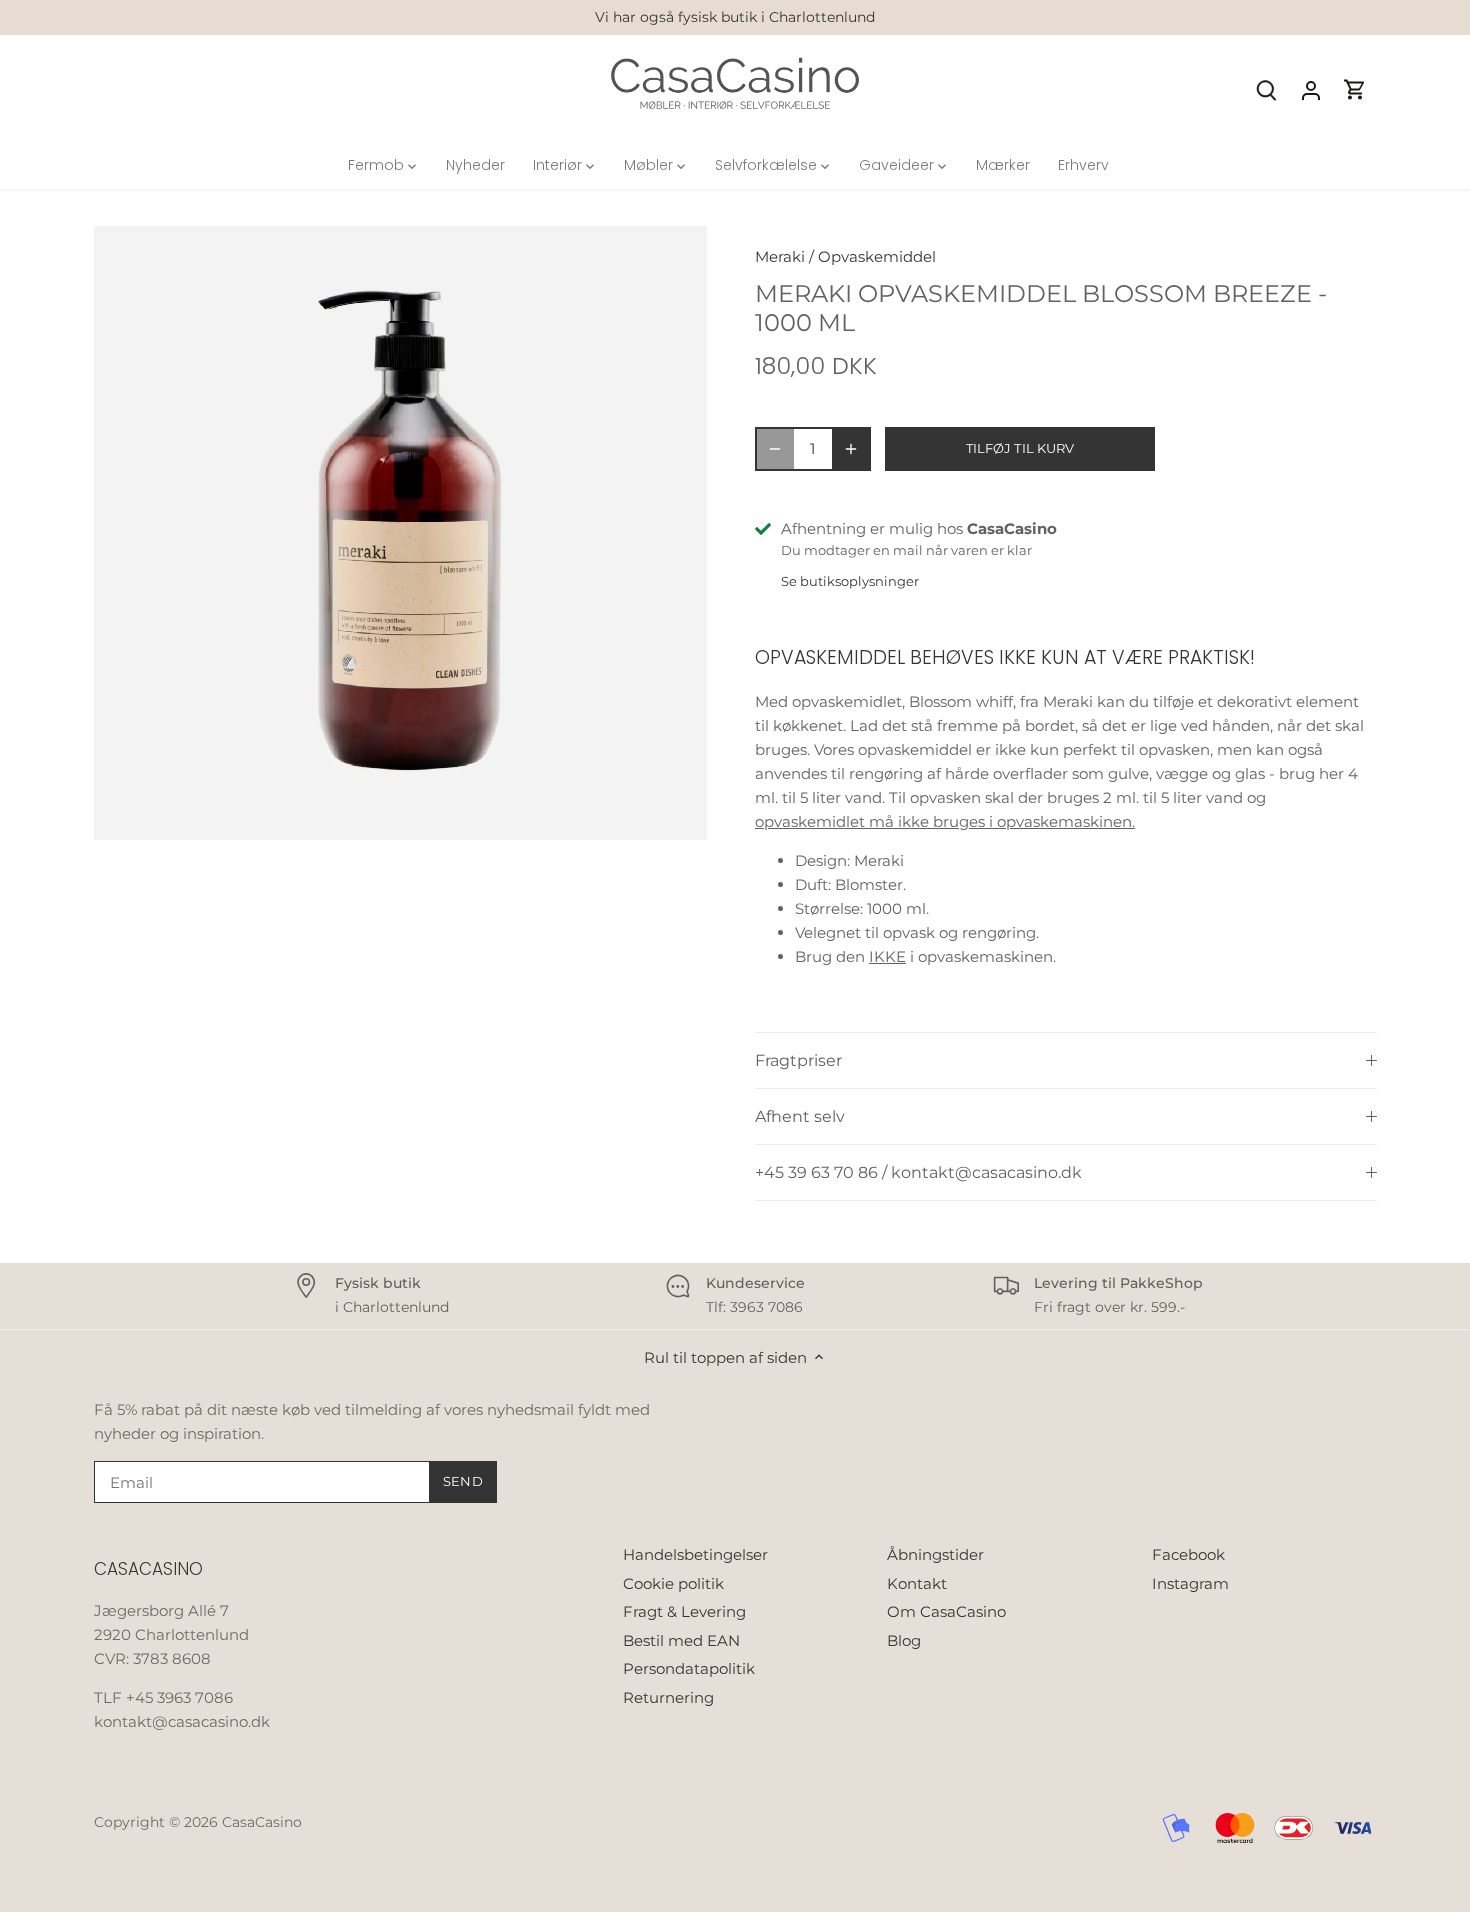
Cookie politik (673, 1583)
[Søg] (1267, 89)
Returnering (668, 1697)
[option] (401, 533)
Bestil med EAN (681, 1640)
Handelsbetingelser (695, 1554)
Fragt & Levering (684, 1611)
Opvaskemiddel (877, 256)
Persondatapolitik (689, 1668)
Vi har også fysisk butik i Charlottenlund (735, 17)
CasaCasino (262, 1822)
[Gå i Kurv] (1355, 89)
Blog (904, 1640)
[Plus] (851, 449)
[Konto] (1311, 89)
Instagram (1190, 1583)
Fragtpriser (798, 1060)
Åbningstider (935, 1554)
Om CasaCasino (946, 1611)
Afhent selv (800, 1116)
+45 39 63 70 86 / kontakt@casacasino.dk (918, 1172)
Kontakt (917, 1583)
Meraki (780, 256)
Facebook (1188, 1554)
